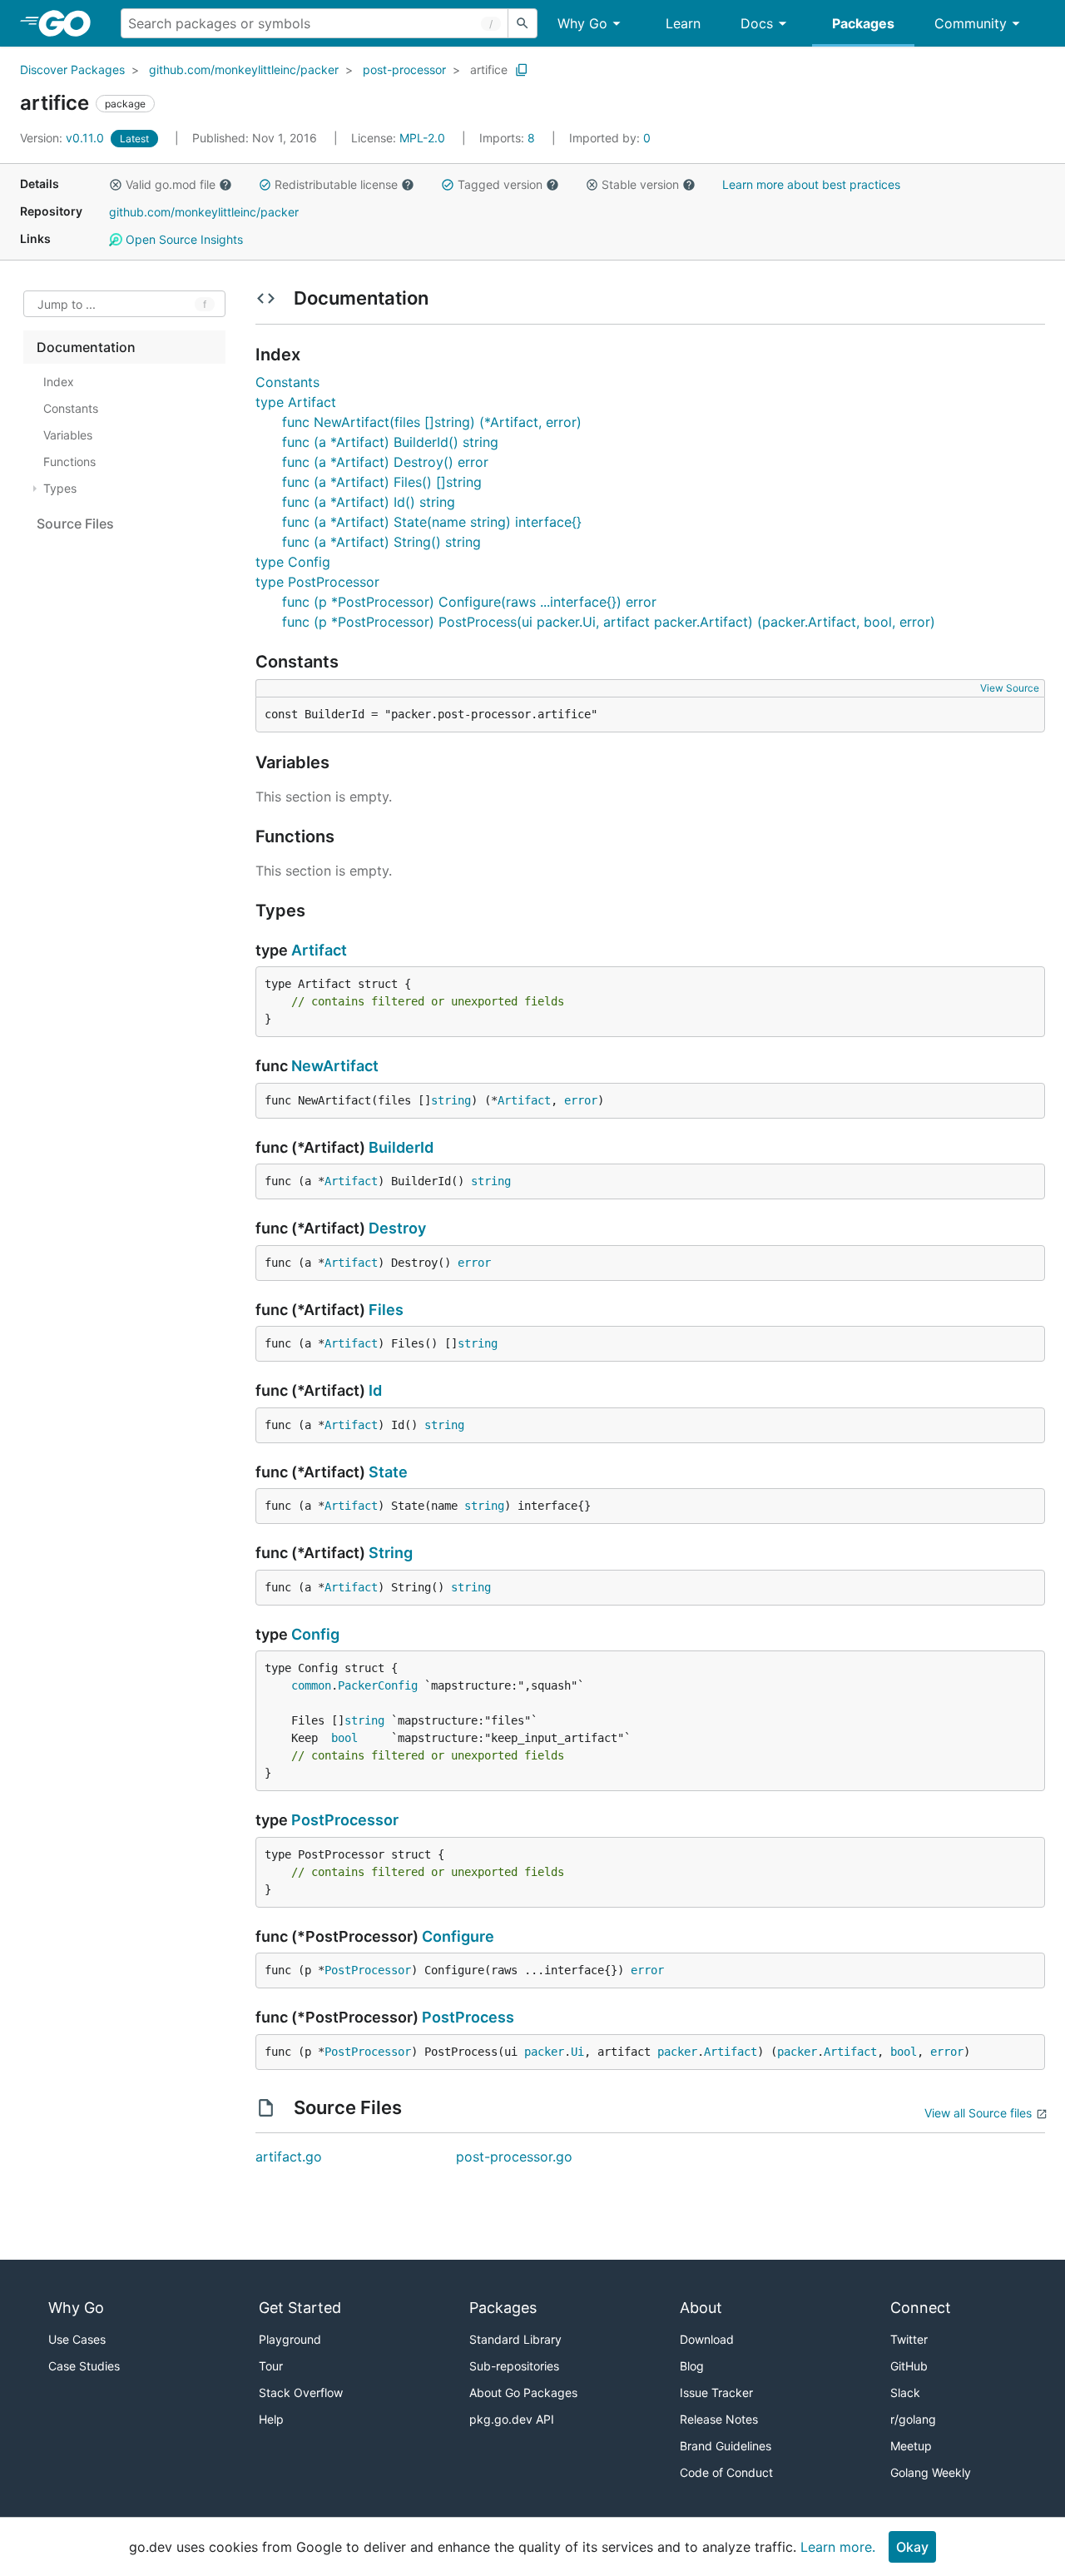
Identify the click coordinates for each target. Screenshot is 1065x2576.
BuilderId (401, 1147)
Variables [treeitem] (68, 435)
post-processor (404, 69)
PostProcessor (345, 1820)
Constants (287, 382)
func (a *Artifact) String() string (381, 542)
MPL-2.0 (422, 138)
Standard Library (515, 2339)
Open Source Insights (183, 239)
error (581, 1100)
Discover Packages (72, 69)
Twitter (909, 2339)
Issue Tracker (716, 2392)
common (311, 1685)
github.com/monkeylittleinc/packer (244, 69)
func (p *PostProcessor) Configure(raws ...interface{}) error (469, 602)
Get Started (300, 2308)
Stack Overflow (301, 2392)
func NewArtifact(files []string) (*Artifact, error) (432, 422)
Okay (912, 2547)
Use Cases (77, 2339)
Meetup (911, 2446)
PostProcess (468, 2017)
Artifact (319, 950)
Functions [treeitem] (69, 462)
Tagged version (500, 184)
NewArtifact (335, 1066)
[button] (116, 185)
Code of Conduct (726, 2472)
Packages (863, 23)
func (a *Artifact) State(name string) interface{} (432, 522)
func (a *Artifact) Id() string (369, 502)
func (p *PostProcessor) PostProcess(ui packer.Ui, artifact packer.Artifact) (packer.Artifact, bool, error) (609, 622)
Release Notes (719, 2419)
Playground (290, 2339)
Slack (905, 2392)
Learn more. (838, 2547)
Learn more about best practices (811, 184)
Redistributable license (336, 184)
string (451, 1100)
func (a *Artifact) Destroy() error (385, 462)
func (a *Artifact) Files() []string (382, 482)
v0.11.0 (64, 138)
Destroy (397, 1228)
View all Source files (978, 2113)
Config (315, 1634)
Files (386, 1310)
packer (544, 2052)
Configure (458, 1936)
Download (707, 2339)
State (388, 1472)
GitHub (909, 2366)
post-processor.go (514, 2157)
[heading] (70, 23)
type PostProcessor (317, 582)
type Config (293, 562)
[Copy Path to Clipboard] (522, 70)
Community (971, 23)
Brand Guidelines (726, 2446)
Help (271, 2419)
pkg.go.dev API (512, 2419)
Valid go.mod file (171, 184)
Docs (757, 23)
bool (344, 1738)
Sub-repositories (514, 2366)
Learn (683, 23)
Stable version (640, 184)
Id (375, 1390)
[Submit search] (523, 23)
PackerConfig (378, 1685)
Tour (271, 2366)
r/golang (913, 2419)
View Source (1010, 688)
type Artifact (296, 402)
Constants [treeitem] (71, 408)
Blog (692, 2366)
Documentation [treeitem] (86, 347)
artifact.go (289, 2157)
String (391, 1553)
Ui (577, 2052)
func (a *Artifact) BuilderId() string (390, 442)
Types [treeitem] (60, 488)
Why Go (582, 23)
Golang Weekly (931, 2472)
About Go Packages (523, 2392)
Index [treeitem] (59, 382)
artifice (489, 69)
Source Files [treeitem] (75, 524)
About (701, 2308)
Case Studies (84, 2366)
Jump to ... (67, 304)
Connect (921, 2308)
